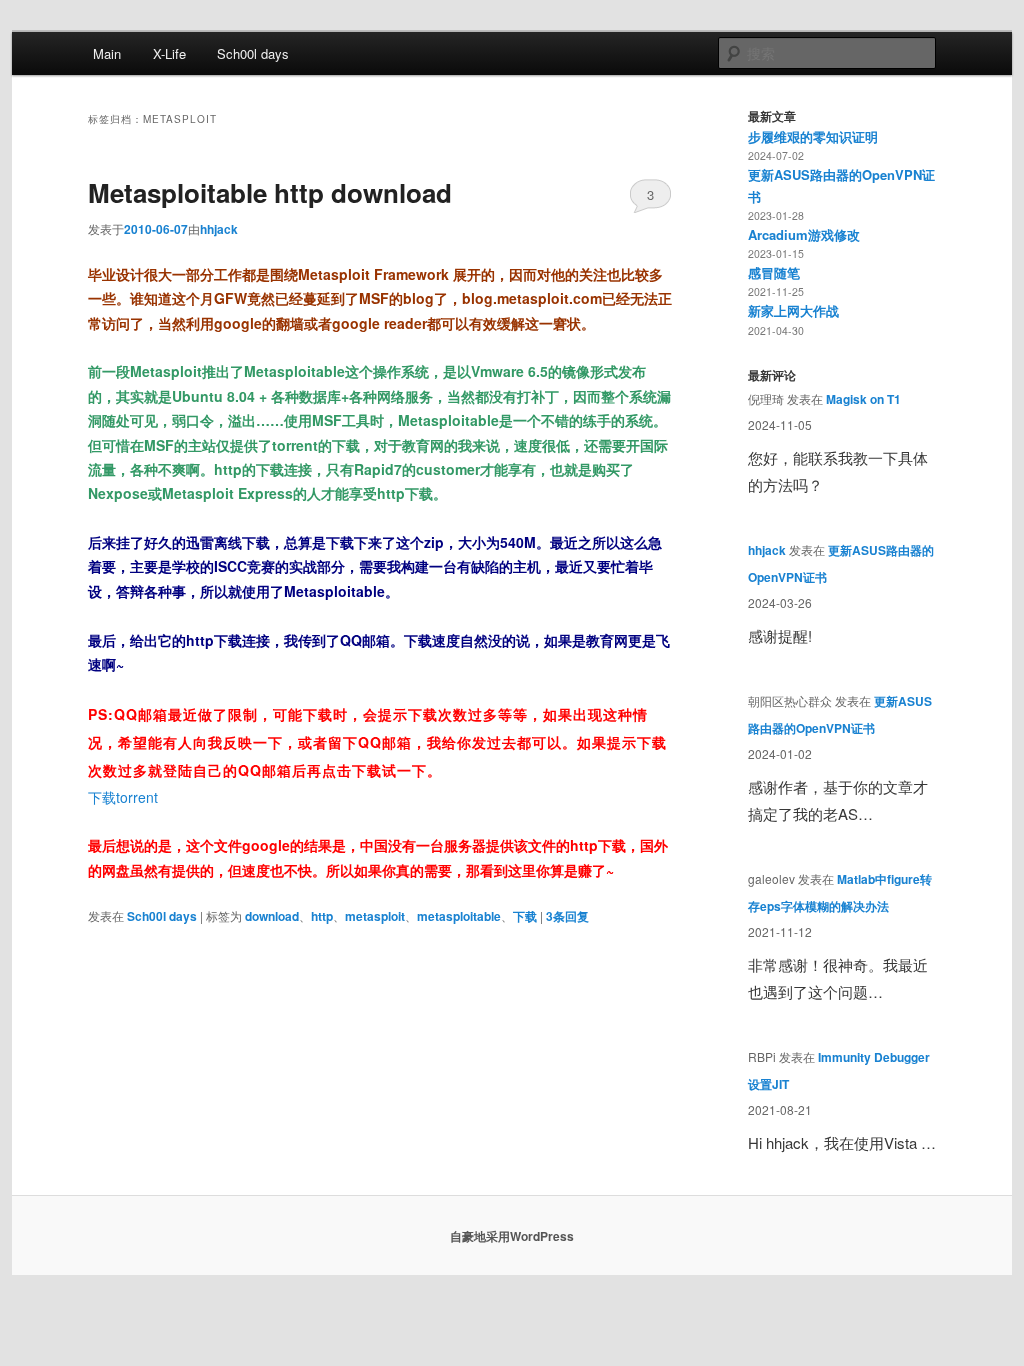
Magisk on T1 (863, 399)
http (322, 916)
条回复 (567, 916)
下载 (525, 916)
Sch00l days (253, 53)
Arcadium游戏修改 (804, 234)
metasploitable (459, 916)
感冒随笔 (774, 272)
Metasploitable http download (270, 192)
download (272, 916)
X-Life (169, 53)
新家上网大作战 (793, 310)
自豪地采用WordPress (512, 1236)
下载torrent (123, 797)
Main (107, 53)
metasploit (375, 916)
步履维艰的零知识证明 (813, 136)
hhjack (219, 229)
